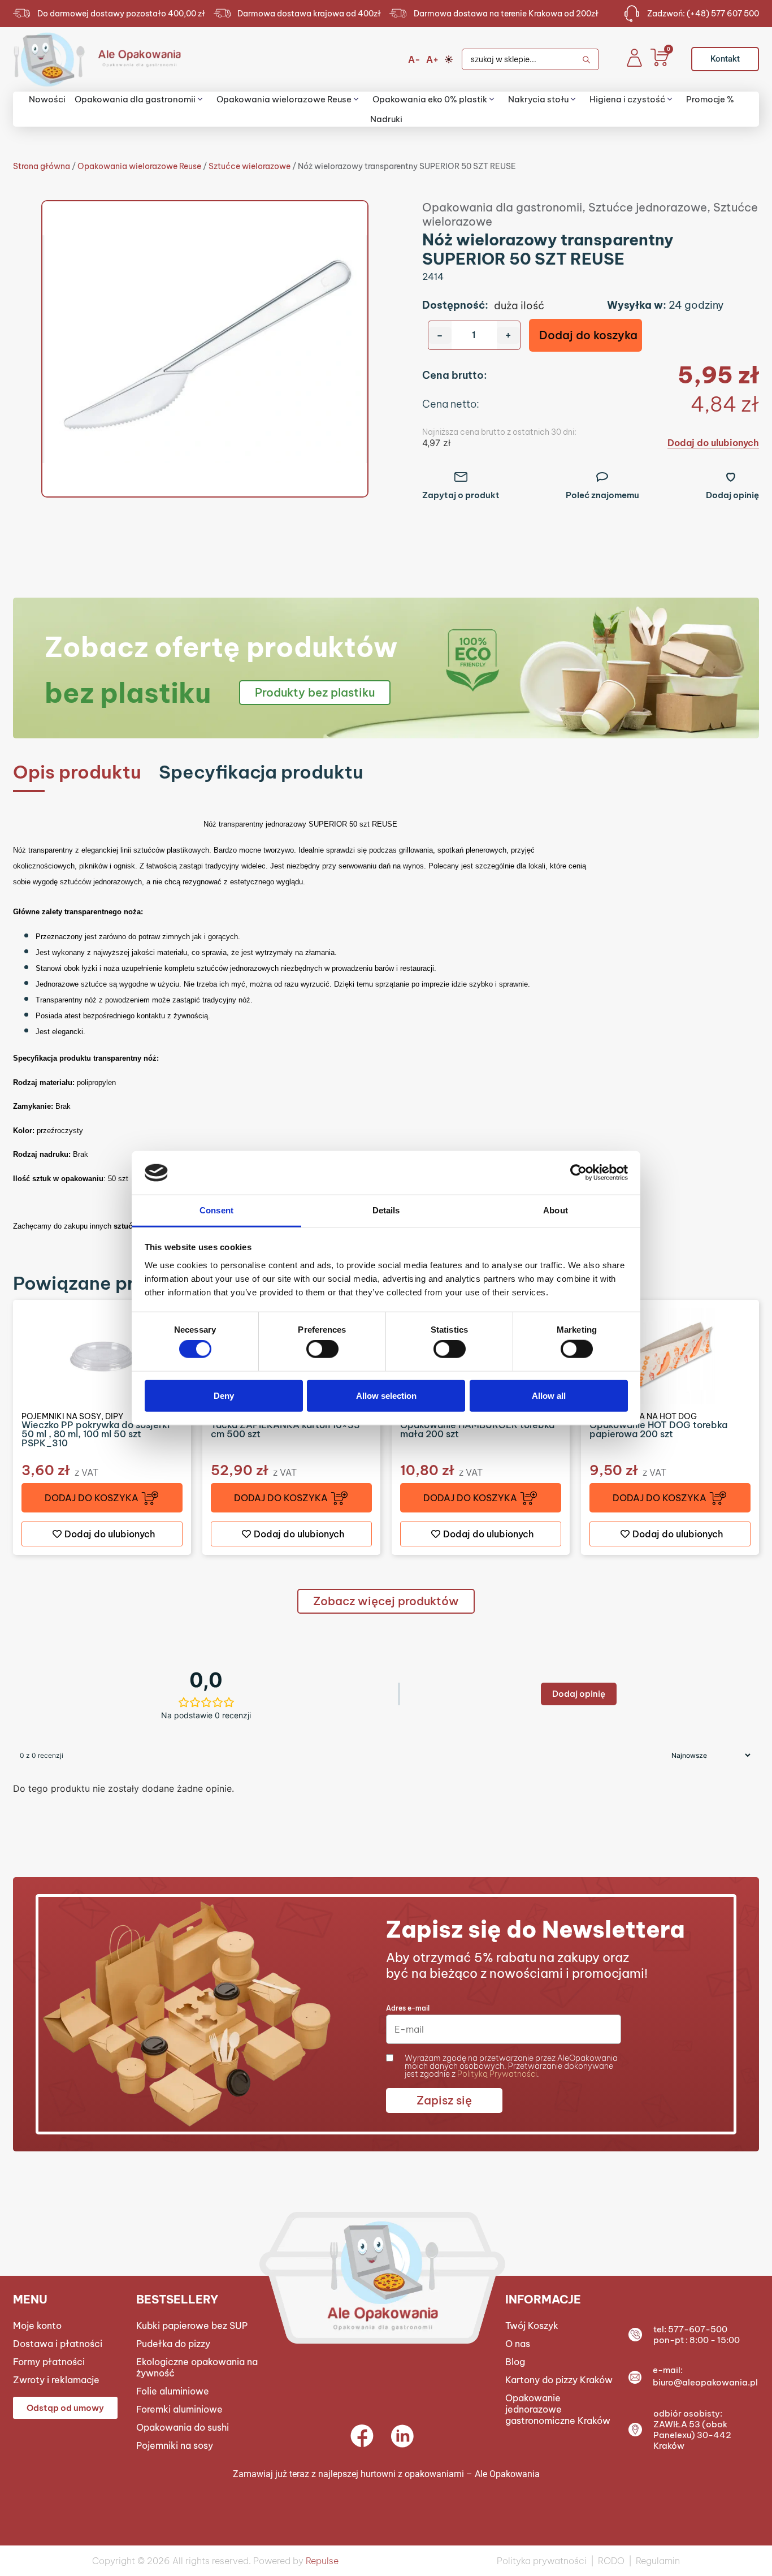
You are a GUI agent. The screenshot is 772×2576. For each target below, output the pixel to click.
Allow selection (386, 1395)
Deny (224, 1395)
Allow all (549, 1395)
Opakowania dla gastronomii (502, 207)
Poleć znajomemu (602, 495)
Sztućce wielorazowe (250, 166)
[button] (102, 1498)
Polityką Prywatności (497, 2074)
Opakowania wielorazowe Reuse (139, 166)
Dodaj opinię (732, 495)
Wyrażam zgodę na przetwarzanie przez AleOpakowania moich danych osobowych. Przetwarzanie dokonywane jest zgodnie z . (511, 2066)
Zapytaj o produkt (461, 495)
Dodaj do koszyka (588, 335)
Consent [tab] (216, 1210)
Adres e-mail (408, 2008)
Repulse (322, 2561)
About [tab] (556, 1210)
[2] (205, 349)
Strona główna (42, 166)
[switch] (322, 1349)
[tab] (77, 772)
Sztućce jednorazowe (648, 207)
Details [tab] (386, 1210)
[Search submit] (590, 59)
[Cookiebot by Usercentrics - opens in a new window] (578, 1173)
